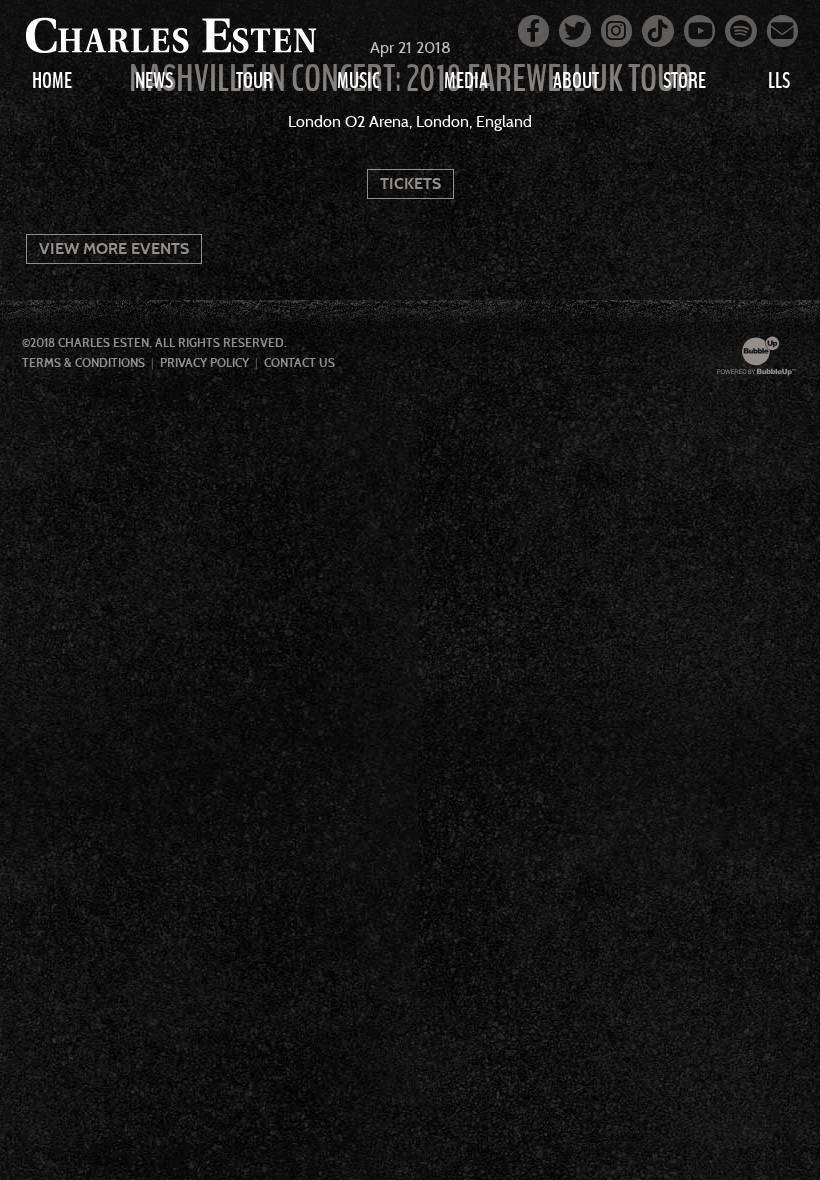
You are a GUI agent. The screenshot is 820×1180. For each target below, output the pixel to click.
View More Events (114, 248)
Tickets (410, 183)
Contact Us (299, 363)
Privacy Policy (204, 363)
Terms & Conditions (83, 363)
